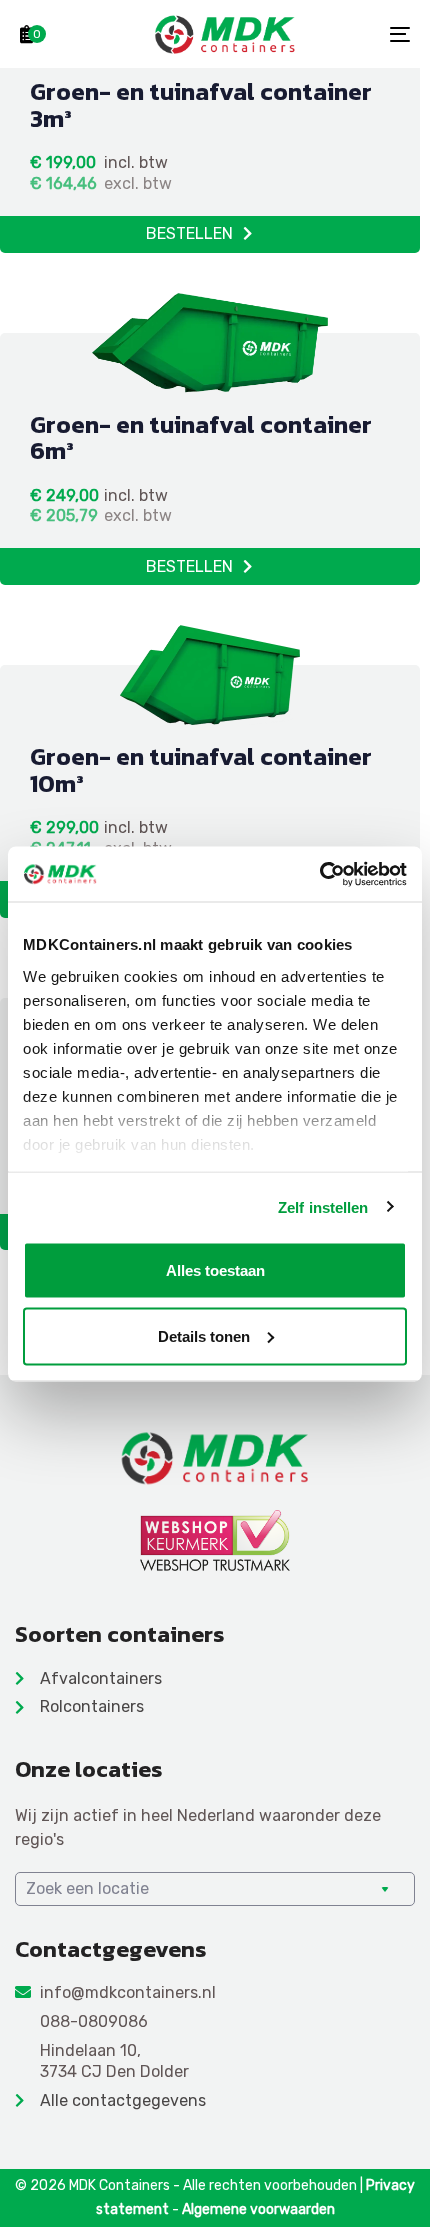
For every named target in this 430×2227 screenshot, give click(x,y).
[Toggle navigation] (345, 34)
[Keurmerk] (215, 1540)
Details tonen (204, 1335)
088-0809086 (94, 2021)
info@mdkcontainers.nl (128, 1992)
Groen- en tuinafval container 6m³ (201, 437)
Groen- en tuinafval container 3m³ (201, 104)
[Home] (215, 1457)
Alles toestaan (215, 1270)
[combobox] (215, 1889)
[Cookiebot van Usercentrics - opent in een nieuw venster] (319, 874)
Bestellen (189, 233)
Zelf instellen (323, 1206)
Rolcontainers (92, 1706)
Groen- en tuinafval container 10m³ (201, 769)
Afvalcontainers (101, 1678)
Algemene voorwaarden (258, 2209)
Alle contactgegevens (123, 2100)
